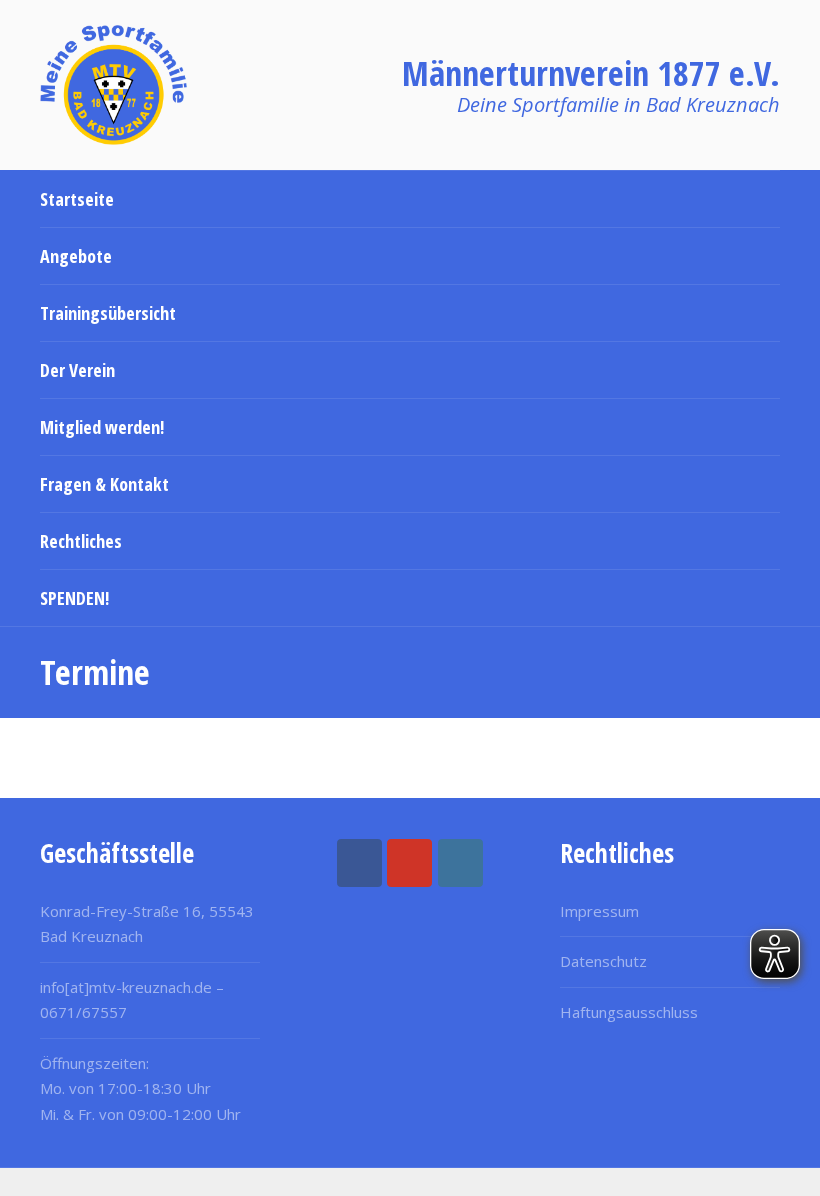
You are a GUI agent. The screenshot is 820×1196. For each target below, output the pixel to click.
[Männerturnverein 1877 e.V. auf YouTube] (409, 863)
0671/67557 (83, 1012)
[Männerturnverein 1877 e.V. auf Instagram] (460, 863)
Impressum (599, 911)
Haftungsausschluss (629, 1012)
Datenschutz (603, 961)
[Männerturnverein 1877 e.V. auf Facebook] (359, 863)
